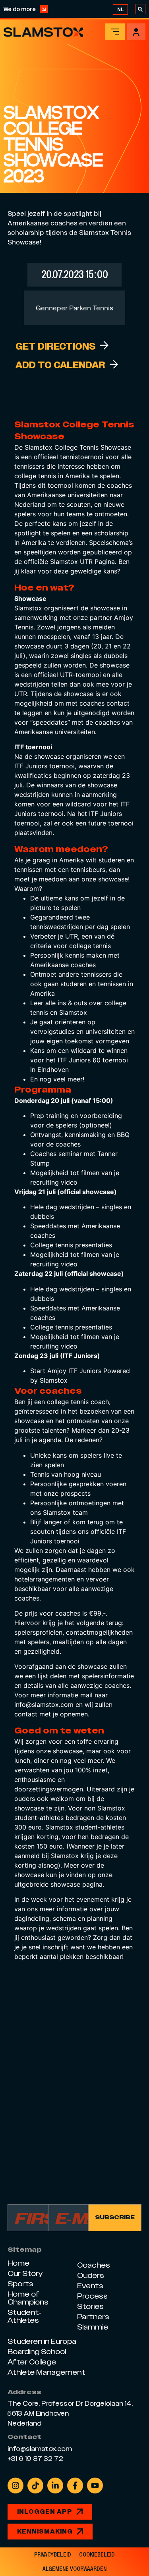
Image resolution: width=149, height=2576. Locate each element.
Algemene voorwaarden (74, 2569)
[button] (60, 365)
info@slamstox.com (44, 1705)
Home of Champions (28, 2298)
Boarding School (37, 2352)
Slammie (93, 2327)
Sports (20, 2284)
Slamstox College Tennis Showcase (78, 447)
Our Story (25, 2273)
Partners (93, 2317)
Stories (90, 2306)
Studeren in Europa (42, 2341)
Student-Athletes (24, 2316)
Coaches (94, 2265)
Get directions (56, 346)
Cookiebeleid (97, 2555)
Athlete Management (46, 2372)
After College (32, 2362)
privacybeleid (53, 2555)
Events (90, 2286)
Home (18, 2263)
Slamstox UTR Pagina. (83, 562)
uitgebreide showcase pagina (58, 1884)
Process (92, 2296)
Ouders (91, 2275)
